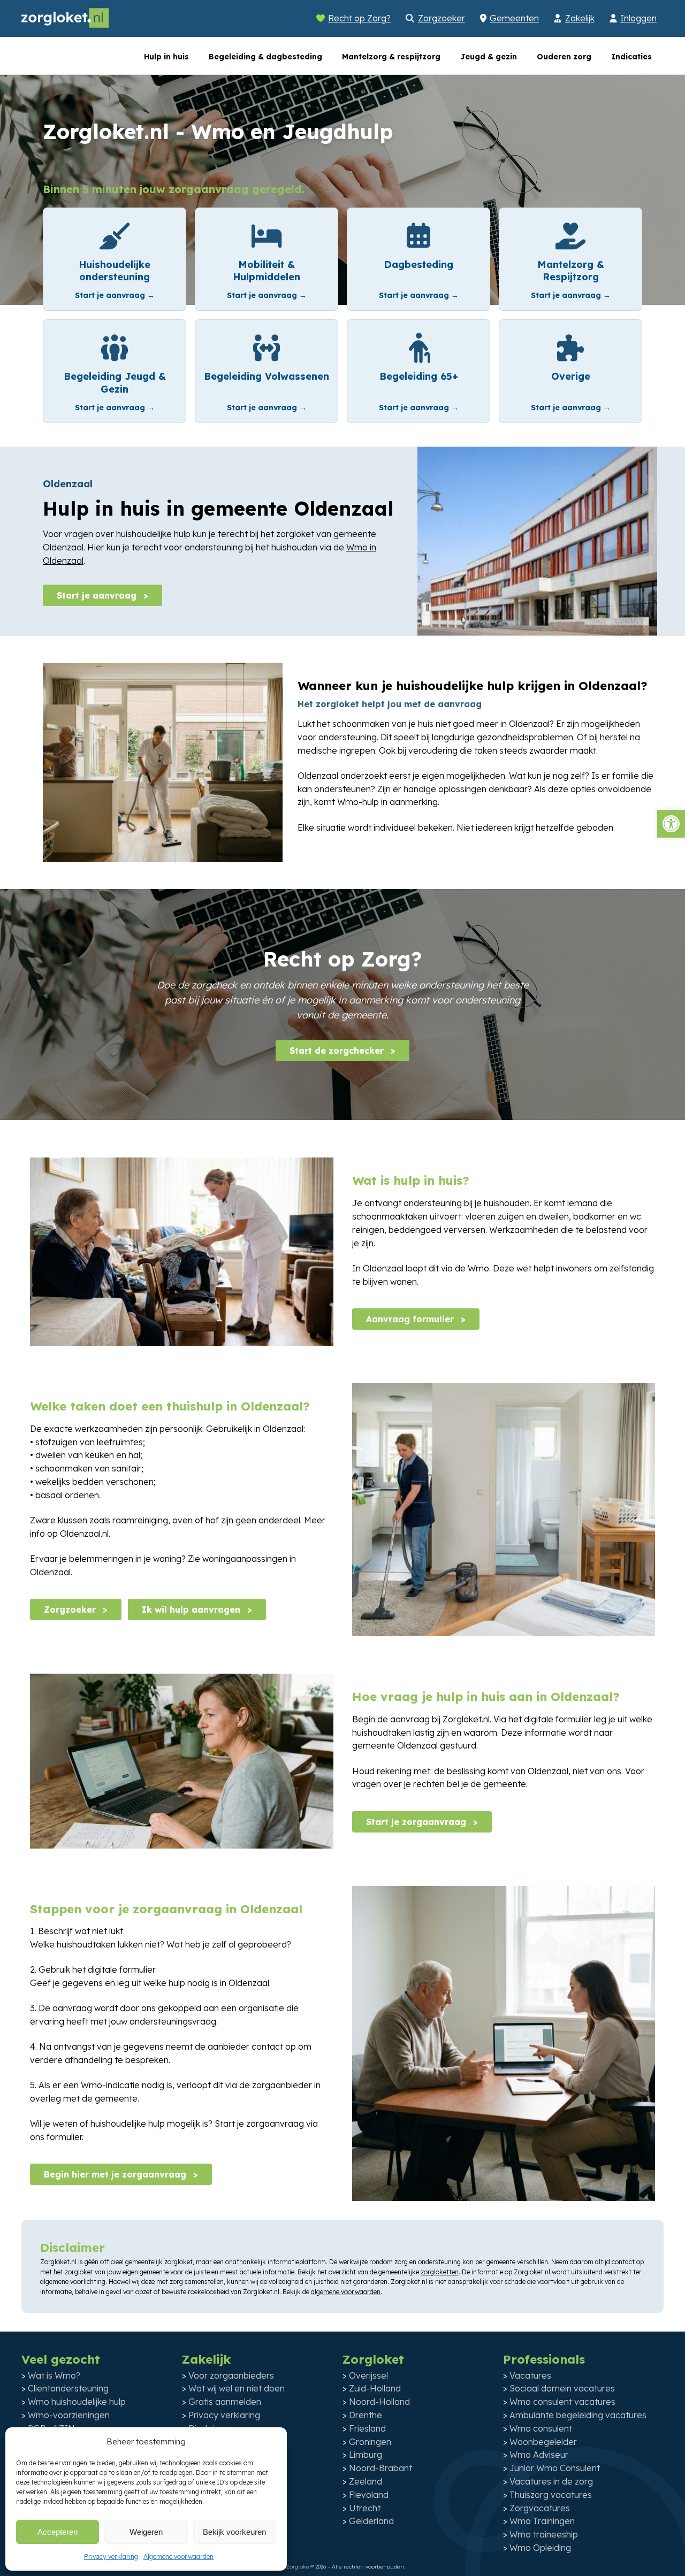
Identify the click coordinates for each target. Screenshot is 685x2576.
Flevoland (369, 2495)
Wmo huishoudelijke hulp (77, 2402)
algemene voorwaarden (346, 2292)
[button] (671, 824)
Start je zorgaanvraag (417, 1822)
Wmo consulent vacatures (562, 2402)
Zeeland (366, 2481)
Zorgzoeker (442, 18)
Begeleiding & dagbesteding (265, 57)
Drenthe (366, 2415)
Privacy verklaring (111, 2556)
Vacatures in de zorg (551, 2481)
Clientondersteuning (68, 2388)
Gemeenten (514, 18)
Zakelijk (580, 18)
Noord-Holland (379, 2402)
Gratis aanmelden (225, 2402)
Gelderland (371, 2521)
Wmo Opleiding (540, 2548)
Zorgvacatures (540, 2508)
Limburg (366, 2455)
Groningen (370, 2442)
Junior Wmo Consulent (555, 2468)
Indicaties (631, 57)
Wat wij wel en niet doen (237, 2388)
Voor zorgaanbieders (231, 2375)
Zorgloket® (300, 2567)
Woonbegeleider (543, 2442)
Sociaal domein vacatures (562, 2388)
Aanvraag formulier (411, 1319)
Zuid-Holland (375, 2388)
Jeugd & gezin (489, 57)
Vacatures (530, 2375)
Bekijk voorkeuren (234, 2532)
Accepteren (58, 2532)
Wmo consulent (541, 2428)
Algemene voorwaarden (178, 2556)
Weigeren (146, 2532)
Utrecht (365, 2508)
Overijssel (368, 2375)
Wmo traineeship (544, 2534)
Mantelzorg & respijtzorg (391, 57)
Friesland (367, 2428)
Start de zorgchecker (338, 1051)
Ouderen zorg (564, 57)
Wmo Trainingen (542, 2521)
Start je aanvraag (98, 595)
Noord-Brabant (380, 2468)
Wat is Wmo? (54, 2375)
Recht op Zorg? (359, 18)
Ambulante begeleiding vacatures (578, 2415)
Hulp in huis (166, 57)
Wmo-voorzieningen (69, 2415)
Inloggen (638, 18)
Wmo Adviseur (539, 2455)
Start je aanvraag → (115, 295)
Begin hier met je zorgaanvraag (116, 2174)
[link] (115, 259)
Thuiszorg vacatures (551, 2495)
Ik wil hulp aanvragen (192, 1609)
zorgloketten (440, 2272)
